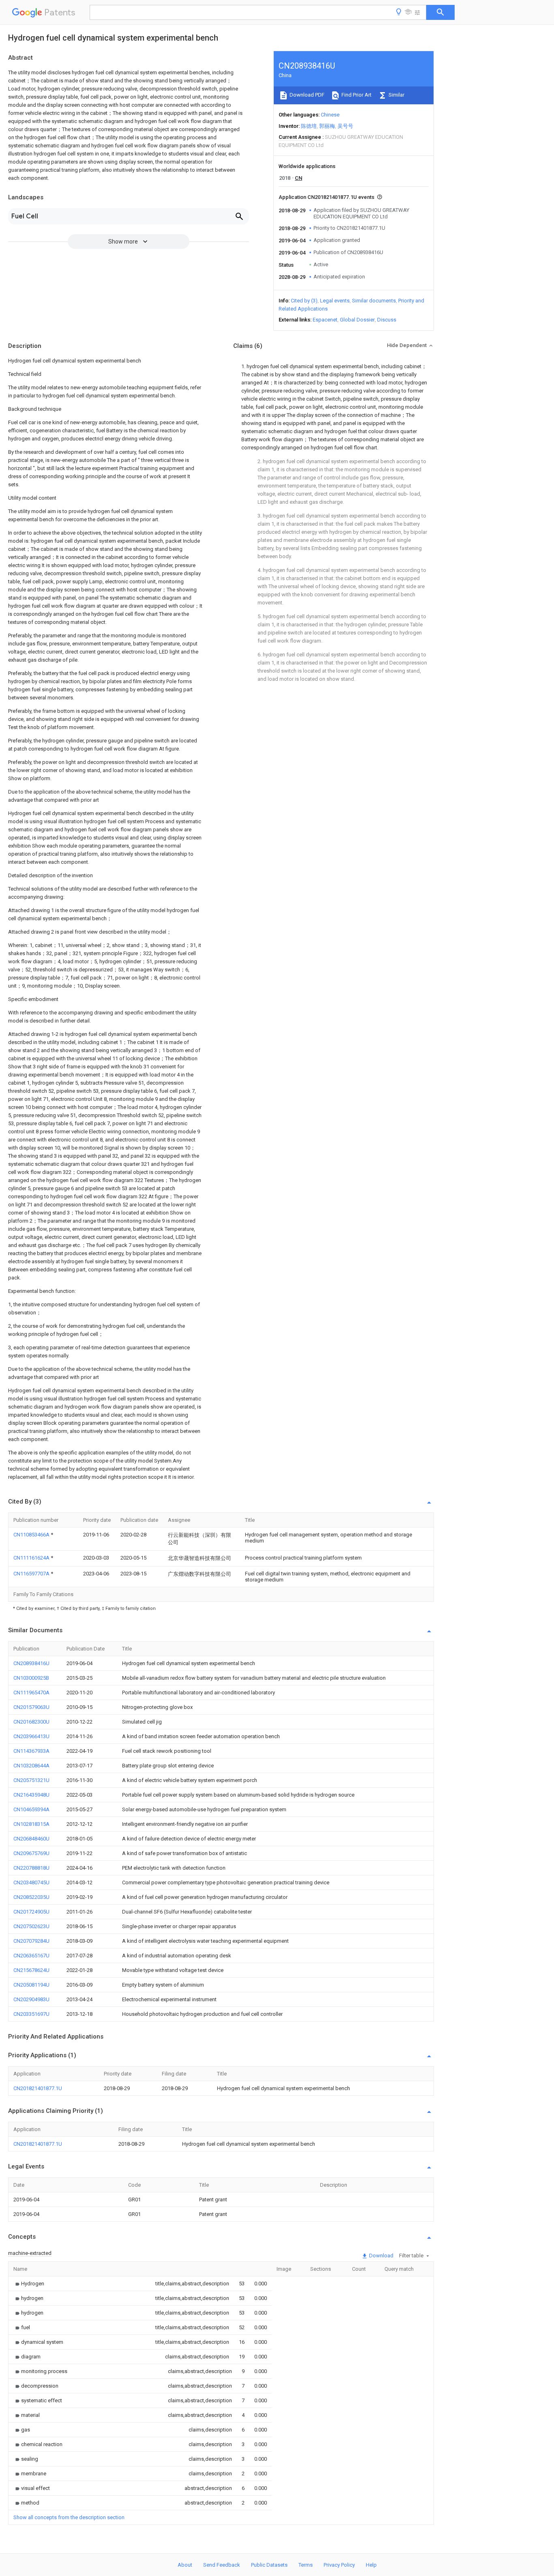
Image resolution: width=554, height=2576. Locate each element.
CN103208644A (31, 1766)
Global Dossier (357, 320)
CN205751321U (31, 1780)
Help (371, 2565)
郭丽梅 (327, 126)
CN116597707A (32, 1574)
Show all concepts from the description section (69, 2517)
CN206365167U (31, 1956)
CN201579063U (31, 1707)
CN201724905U (31, 1912)
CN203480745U (31, 1882)
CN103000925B (31, 1678)
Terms (306, 2565)
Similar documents (374, 301)
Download (381, 2256)
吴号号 (345, 126)
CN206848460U (31, 1839)
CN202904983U (31, 1999)
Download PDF (306, 95)
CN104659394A (31, 1809)
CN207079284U (31, 1941)
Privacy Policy (339, 2565)
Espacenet (325, 320)
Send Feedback (222, 2565)
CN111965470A (31, 1693)
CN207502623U (31, 1926)
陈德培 (309, 126)
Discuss (387, 320)
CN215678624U (31, 1970)
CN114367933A (31, 1751)
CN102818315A (31, 1824)
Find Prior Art (356, 95)
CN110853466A (32, 1535)
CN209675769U (31, 1853)
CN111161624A (32, 1558)
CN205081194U (31, 1985)
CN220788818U (31, 1868)
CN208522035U (31, 1897)
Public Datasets (269, 2565)
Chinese (330, 115)
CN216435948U (31, 1795)
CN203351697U (31, 2014)
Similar (396, 95)
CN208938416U (31, 1663)
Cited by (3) (304, 301)
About (185, 2565)
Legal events (335, 301)
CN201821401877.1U (38, 2088)
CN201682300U (31, 1722)
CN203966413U (31, 1736)
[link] (29, 2284)
